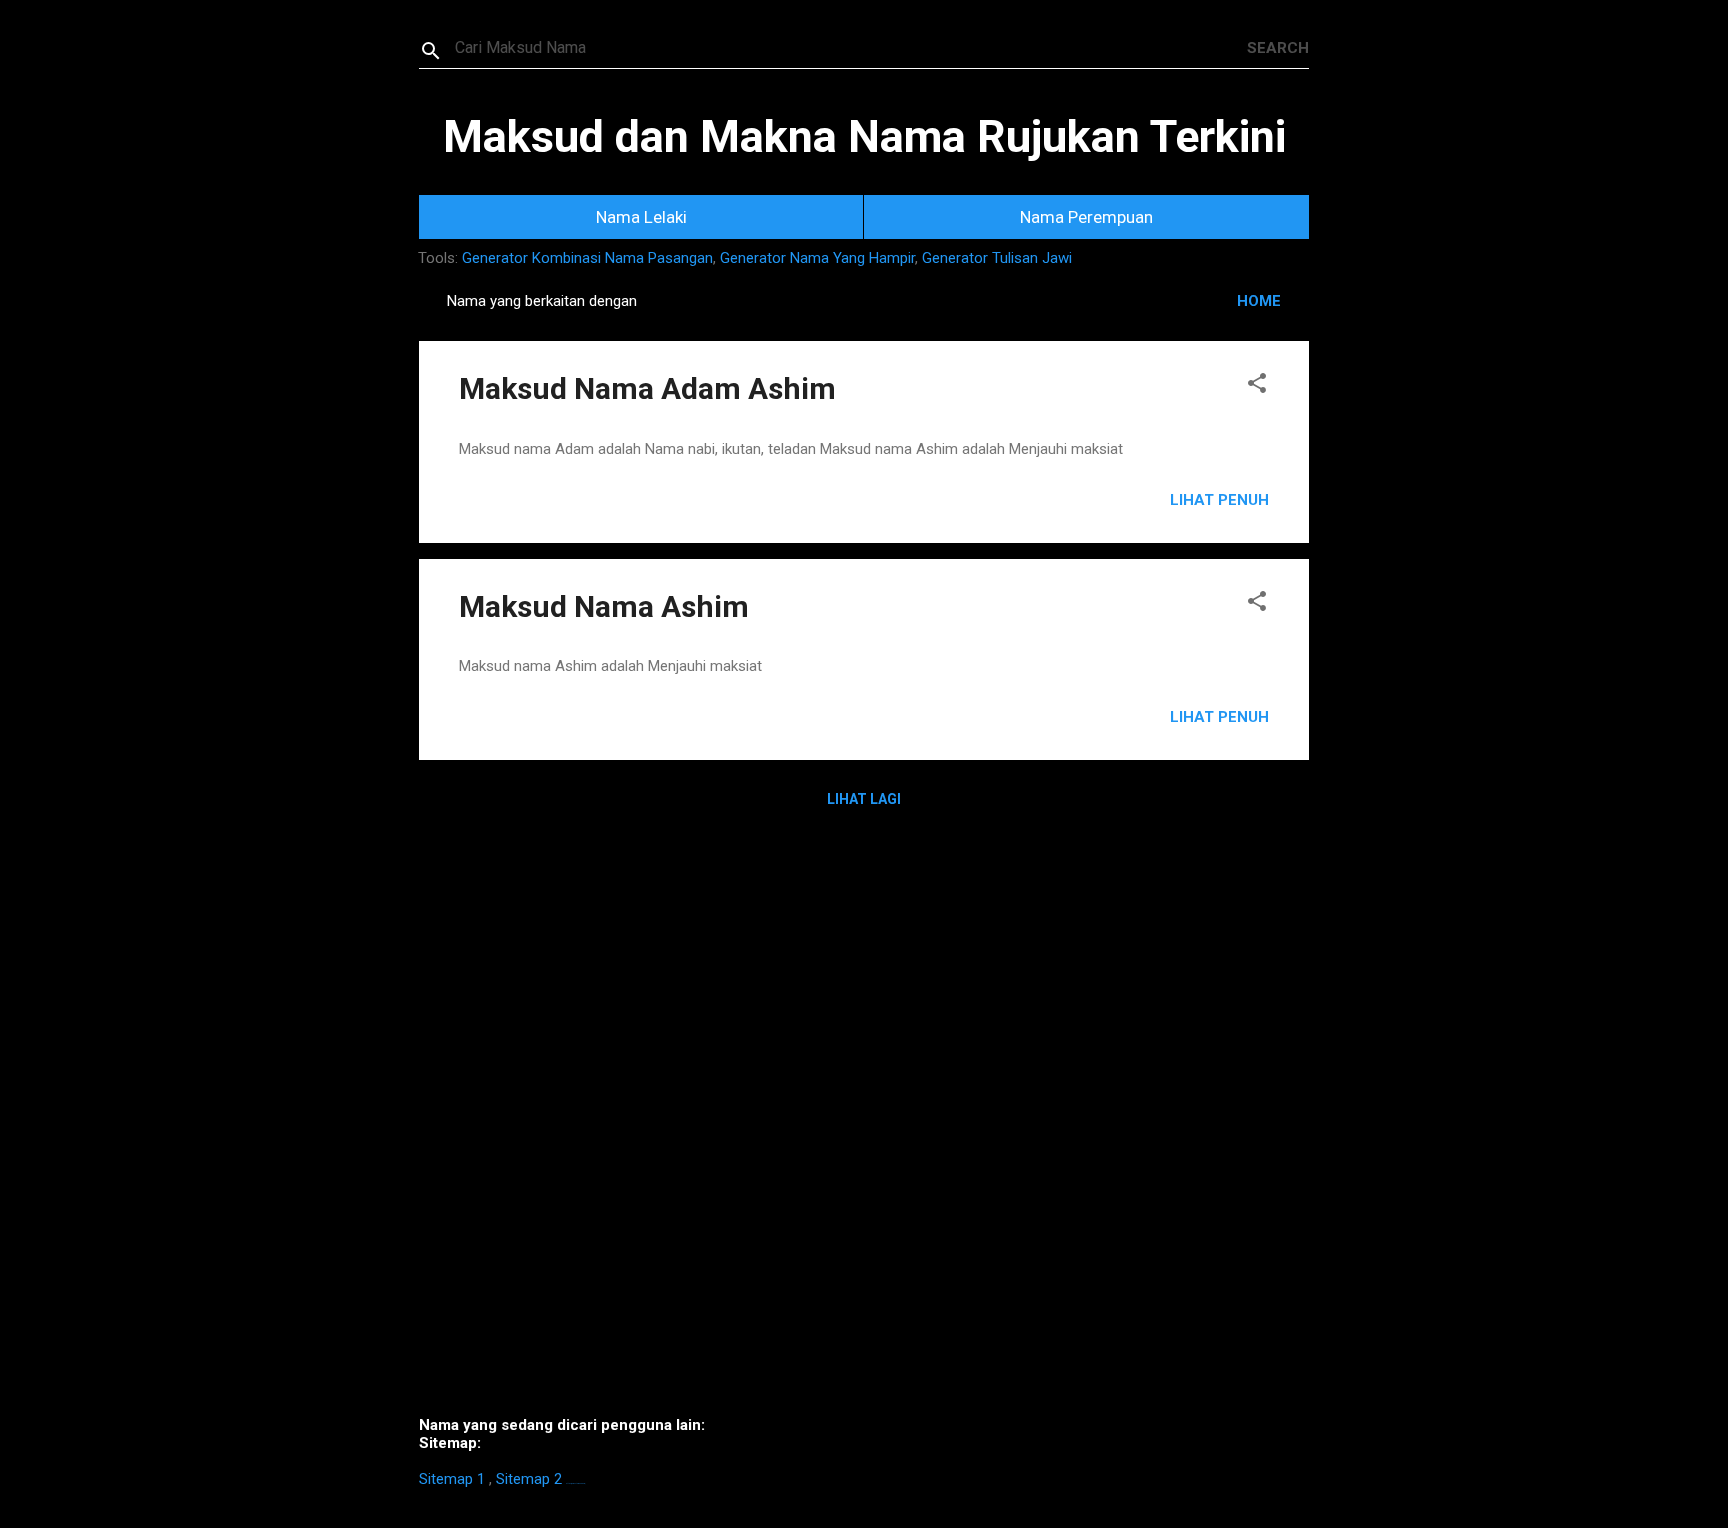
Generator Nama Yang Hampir (817, 258)
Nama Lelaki (641, 217)
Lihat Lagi (864, 799)
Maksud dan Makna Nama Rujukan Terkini (864, 136)
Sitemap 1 (452, 1479)
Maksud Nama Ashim (604, 606)
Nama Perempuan (1086, 217)
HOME (1259, 301)
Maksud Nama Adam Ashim (647, 388)
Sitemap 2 (529, 1479)
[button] (1257, 386)
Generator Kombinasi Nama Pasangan (587, 258)
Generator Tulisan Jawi (997, 258)
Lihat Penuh (1219, 500)
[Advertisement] (864, 1127)
